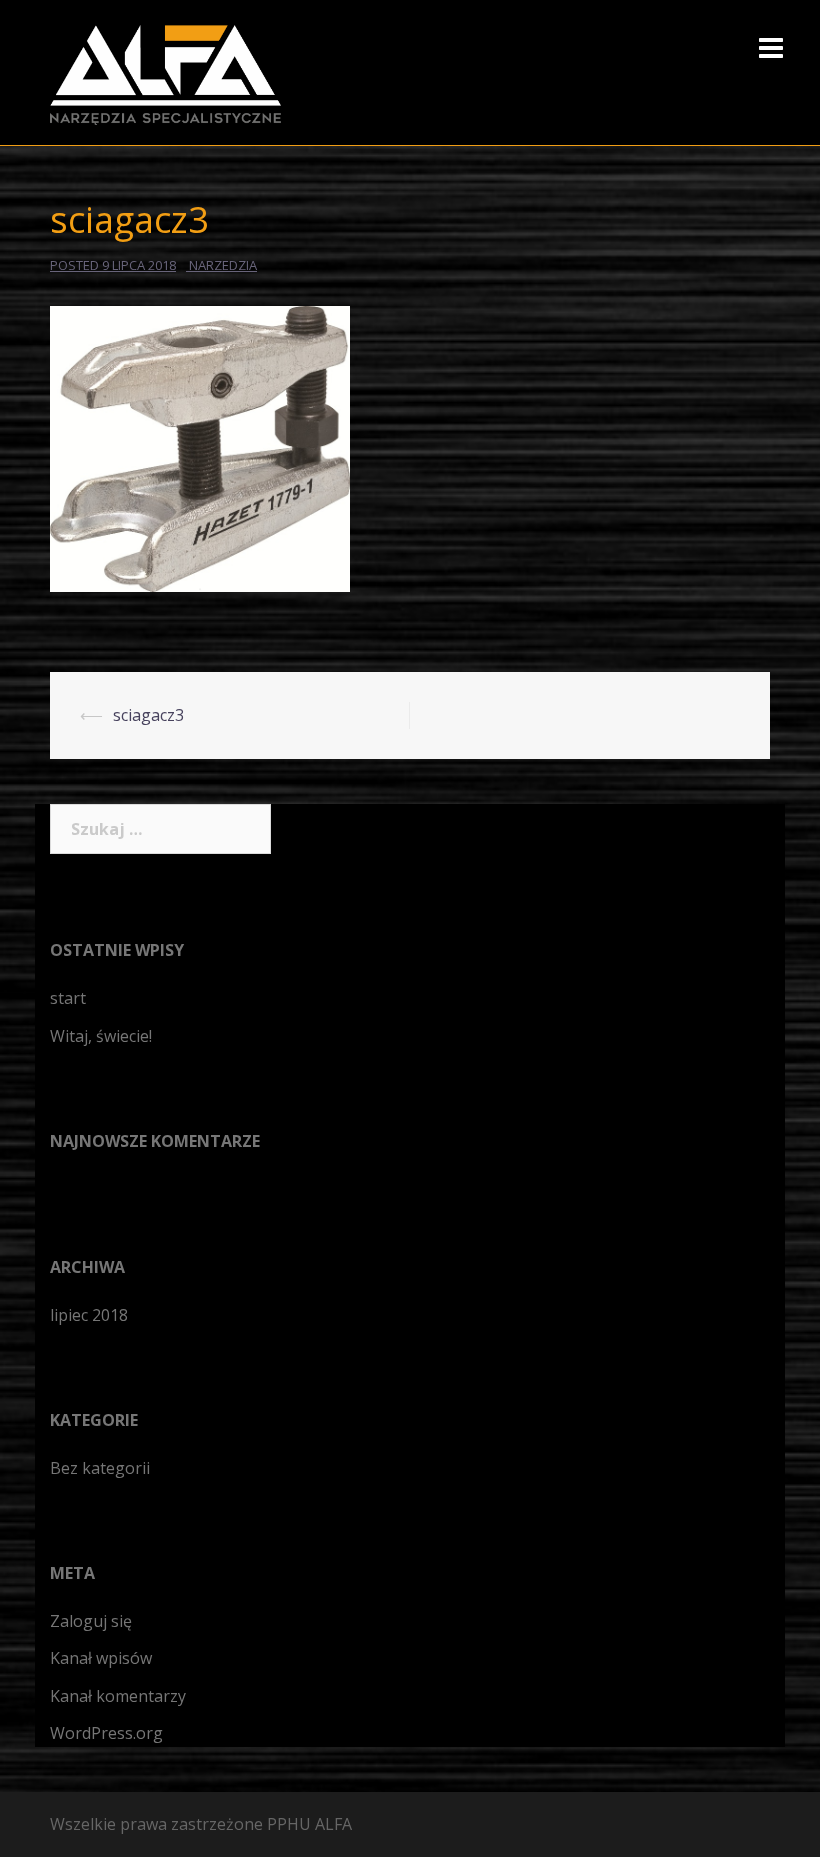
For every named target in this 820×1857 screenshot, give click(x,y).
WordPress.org (106, 1733)
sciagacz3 (148, 715)
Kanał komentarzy (118, 1696)
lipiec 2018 (89, 1315)
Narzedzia (223, 265)
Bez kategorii (100, 1468)
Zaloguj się (91, 1621)
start (68, 998)
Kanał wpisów (101, 1658)
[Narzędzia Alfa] (165, 73)
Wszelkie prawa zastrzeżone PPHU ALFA (201, 1824)
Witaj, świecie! (101, 1036)
